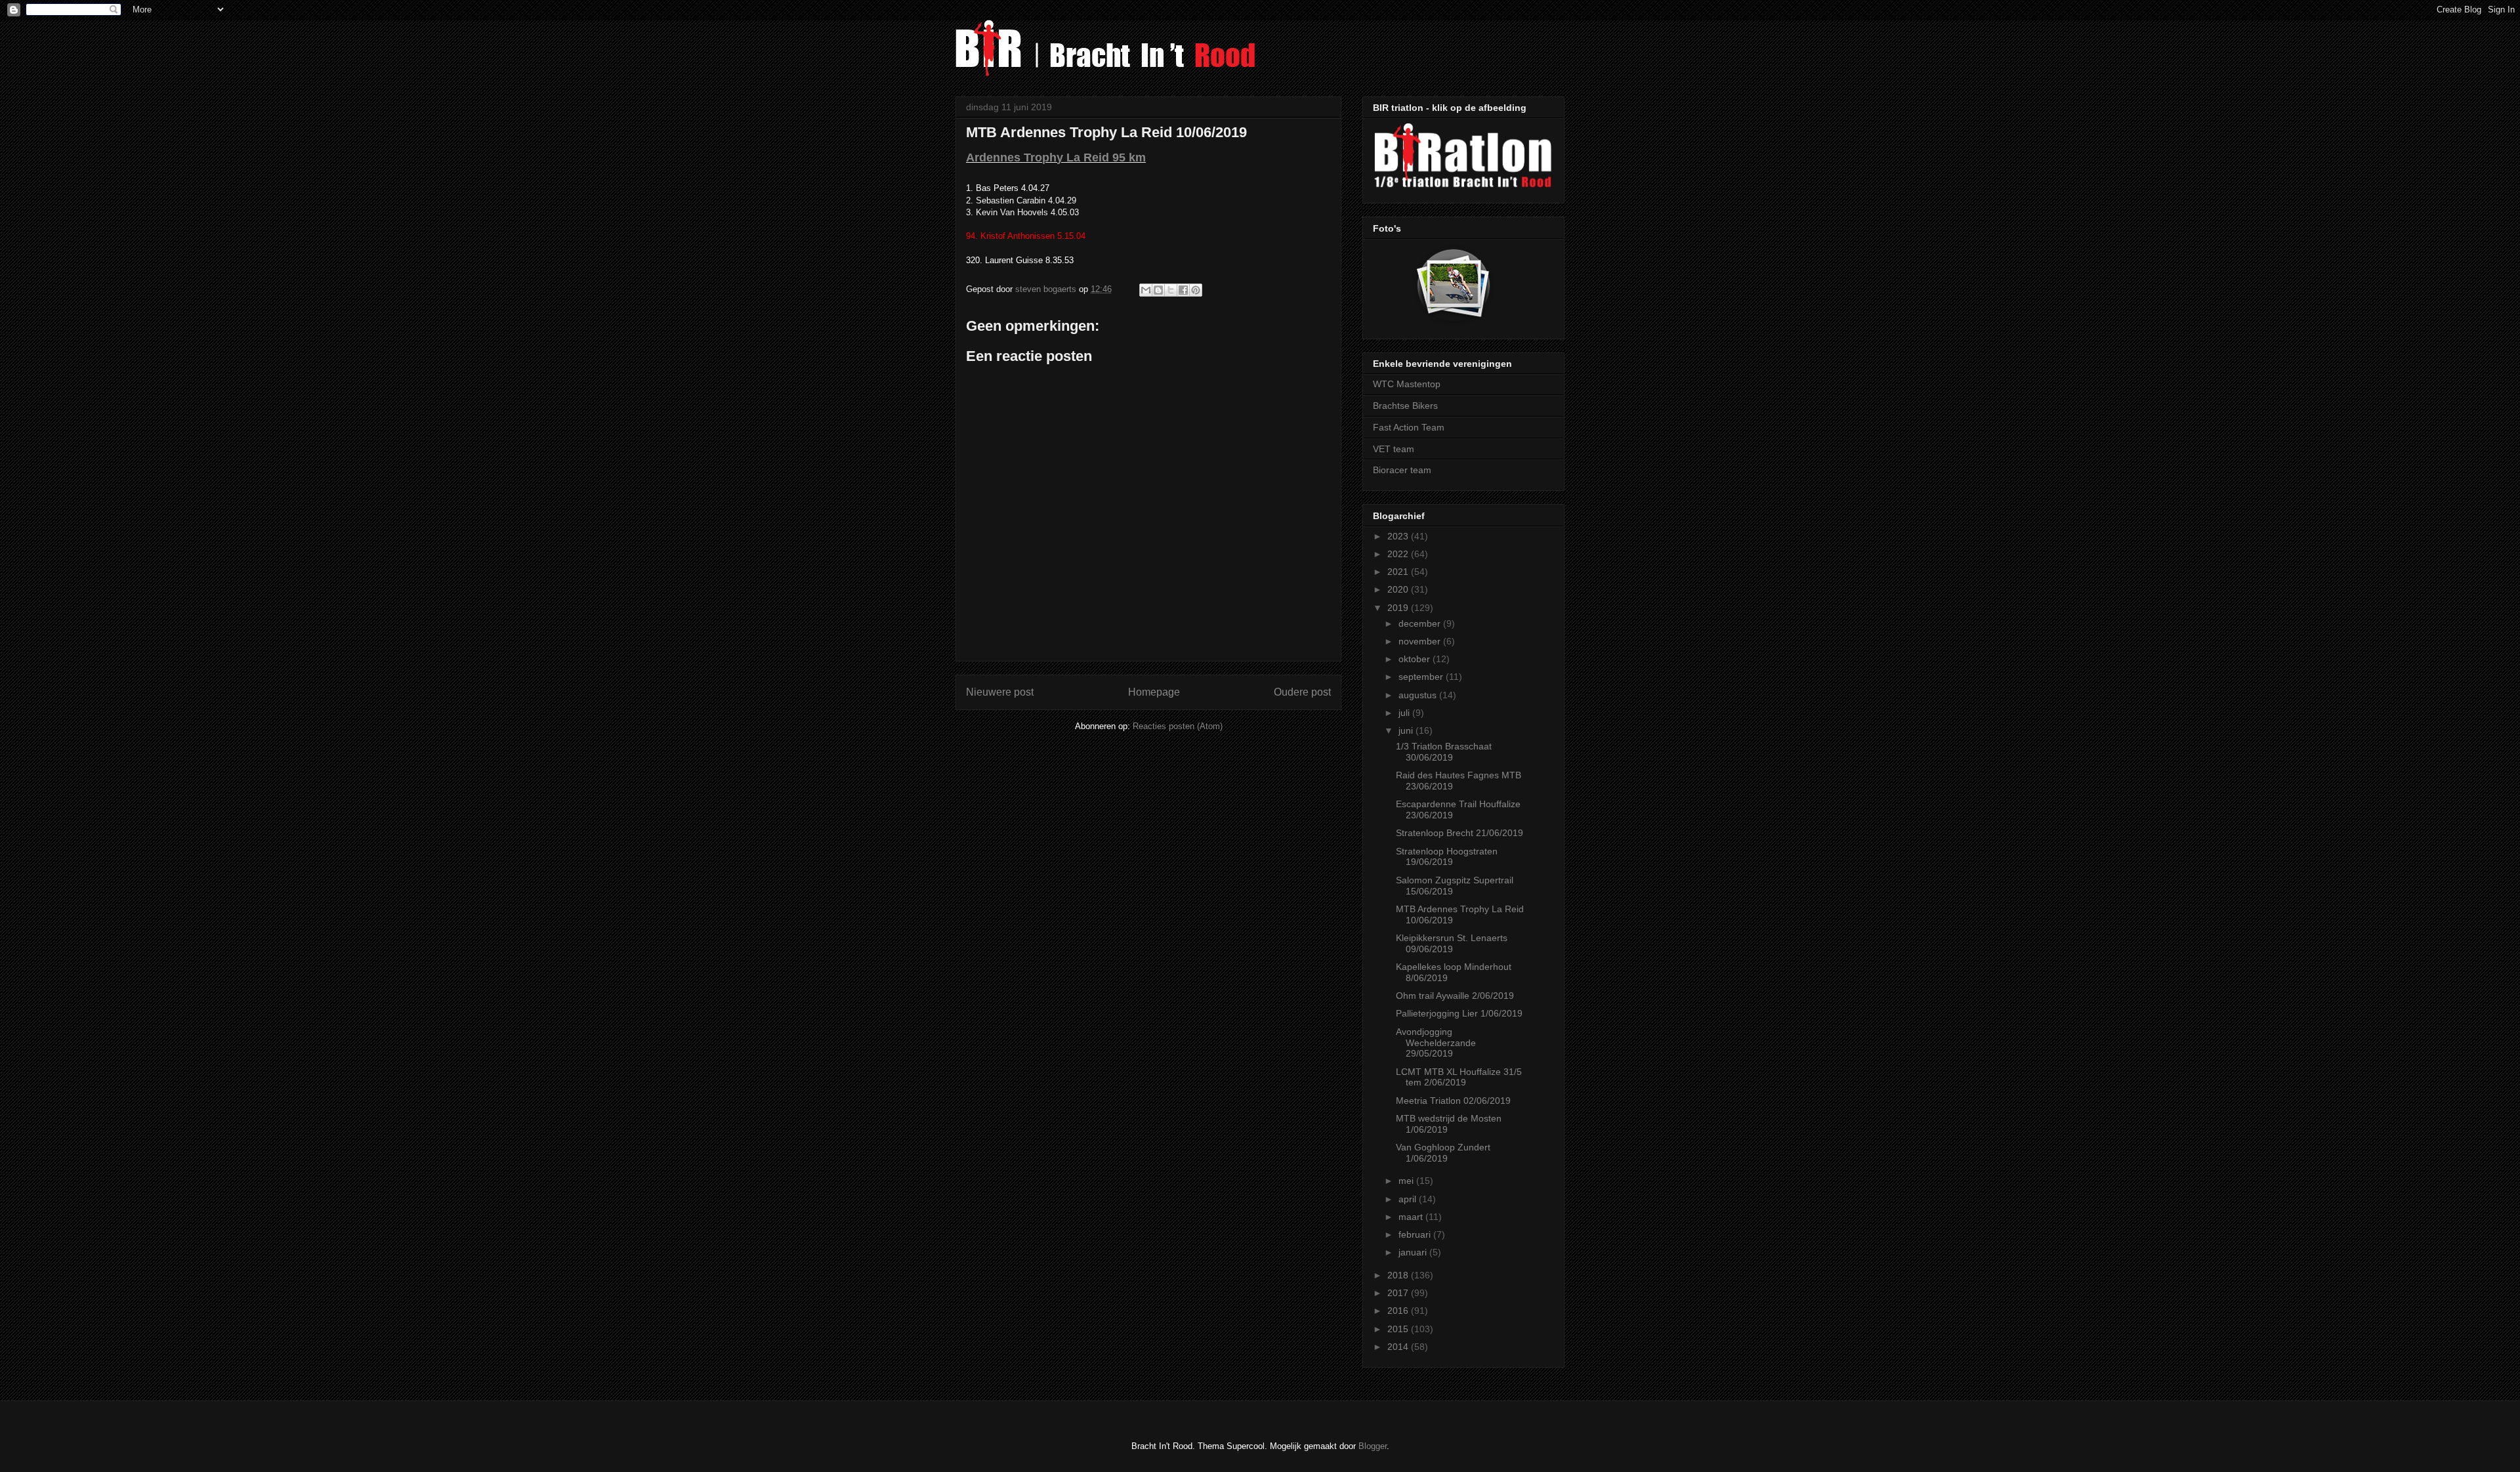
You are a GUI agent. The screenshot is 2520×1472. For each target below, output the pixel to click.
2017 (1399, 1293)
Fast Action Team (1409, 427)
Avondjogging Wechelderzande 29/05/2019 (1436, 1043)
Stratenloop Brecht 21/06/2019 (1459, 833)
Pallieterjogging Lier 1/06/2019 (1459, 1013)
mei (1407, 1181)
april (1409, 1199)
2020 (1399, 589)
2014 (1399, 1347)
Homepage (1154, 692)
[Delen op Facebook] (1183, 290)
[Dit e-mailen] (1146, 290)
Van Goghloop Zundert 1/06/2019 (1443, 1153)
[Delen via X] (1171, 290)
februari (1416, 1234)
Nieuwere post (1000, 692)
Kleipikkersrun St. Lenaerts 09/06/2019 (1452, 943)
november (1421, 641)
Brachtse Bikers (1405, 406)
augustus (1419, 695)
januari (1414, 1252)
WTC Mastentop (1407, 384)
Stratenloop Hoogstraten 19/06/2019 (1447, 857)
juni (1407, 730)
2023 (1399, 536)
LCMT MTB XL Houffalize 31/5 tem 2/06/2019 (1459, 1077)
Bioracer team (1402, 470)
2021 (1399, 572)
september (1422, 677)
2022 (1399, 554)
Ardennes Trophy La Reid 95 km (1056, 158)
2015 (1399, 1329)
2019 (1399, 608)
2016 (1399, 1311)
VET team (1394, 449)
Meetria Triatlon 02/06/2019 (1453, 1101)
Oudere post (1302, 692)
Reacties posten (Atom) (1178, 726)
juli (1405, 713)
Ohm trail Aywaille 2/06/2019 (1455, 996)
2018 (1399, 1275)
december (1421, 623)
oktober (1416, 659)
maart (1412, 1217)
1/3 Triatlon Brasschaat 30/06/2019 (1444, 752)
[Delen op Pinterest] (1196, 290)
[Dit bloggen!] (1158, 290)
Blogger (1373, 1446)
